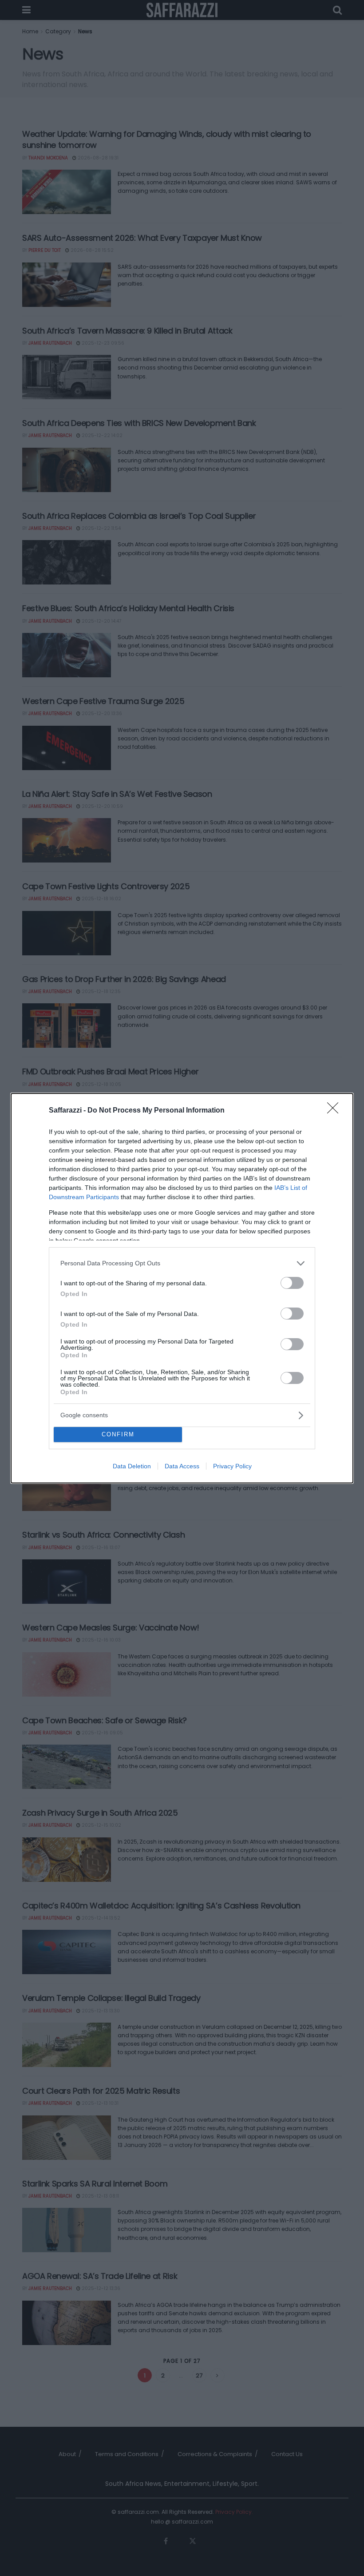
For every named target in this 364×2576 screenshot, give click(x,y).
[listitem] (182, 1263)
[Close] (336, 1111)
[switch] (292, 1283)
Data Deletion (132, 1466)
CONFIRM (118, 1434)
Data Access (182, 1466)
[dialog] (182, 1288)
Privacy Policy (232, 1466)
